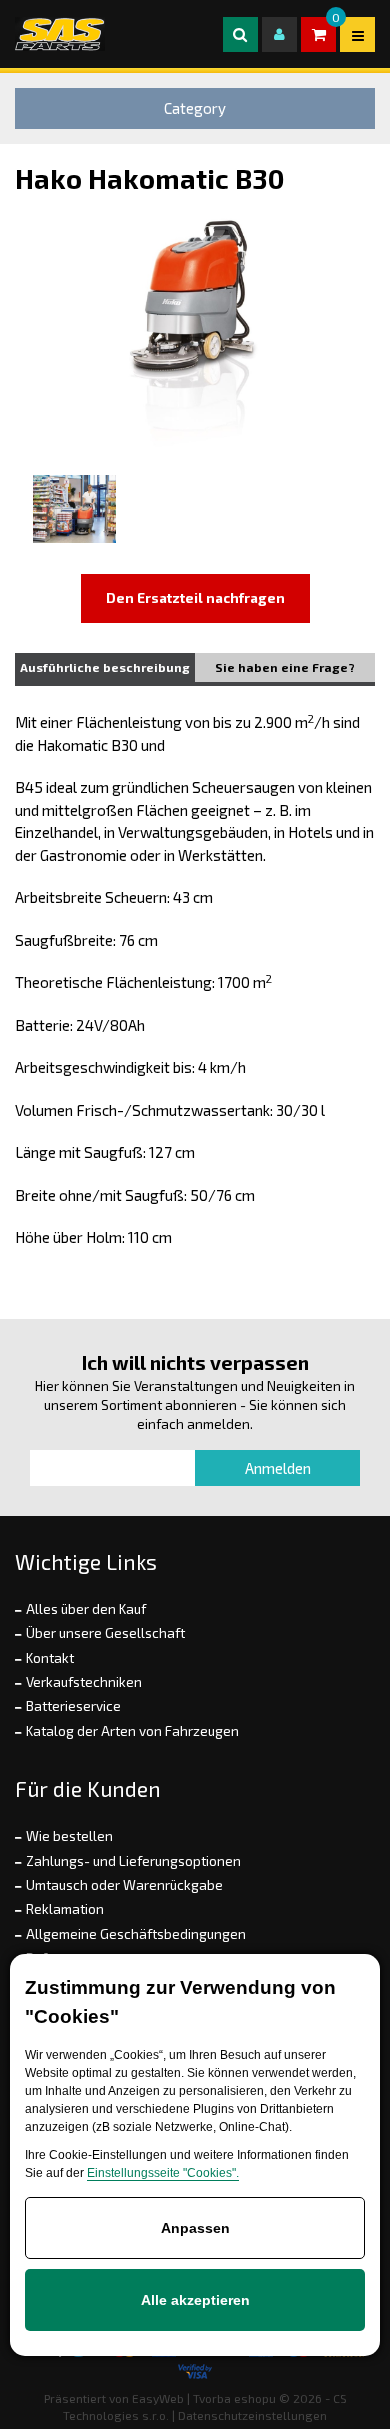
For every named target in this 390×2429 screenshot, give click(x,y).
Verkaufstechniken (84, 1682)
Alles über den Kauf (86, 1609)
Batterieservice (73, 1706)
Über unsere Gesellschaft (105, 1633)
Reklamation (65, 1909)
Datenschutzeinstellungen (252, 2415)
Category (195, 108)
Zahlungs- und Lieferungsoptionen (133, 1861)
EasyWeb (158, 2398)
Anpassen (195, 2228)
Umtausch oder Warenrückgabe (124, 1885)
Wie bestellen (69, 1836)
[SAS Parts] (60, 34)
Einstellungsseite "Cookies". (163, 2173)
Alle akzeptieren (195, 2300)
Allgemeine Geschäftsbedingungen (136, 1934)
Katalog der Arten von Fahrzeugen (132, 1731)
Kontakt (50, 1658)
